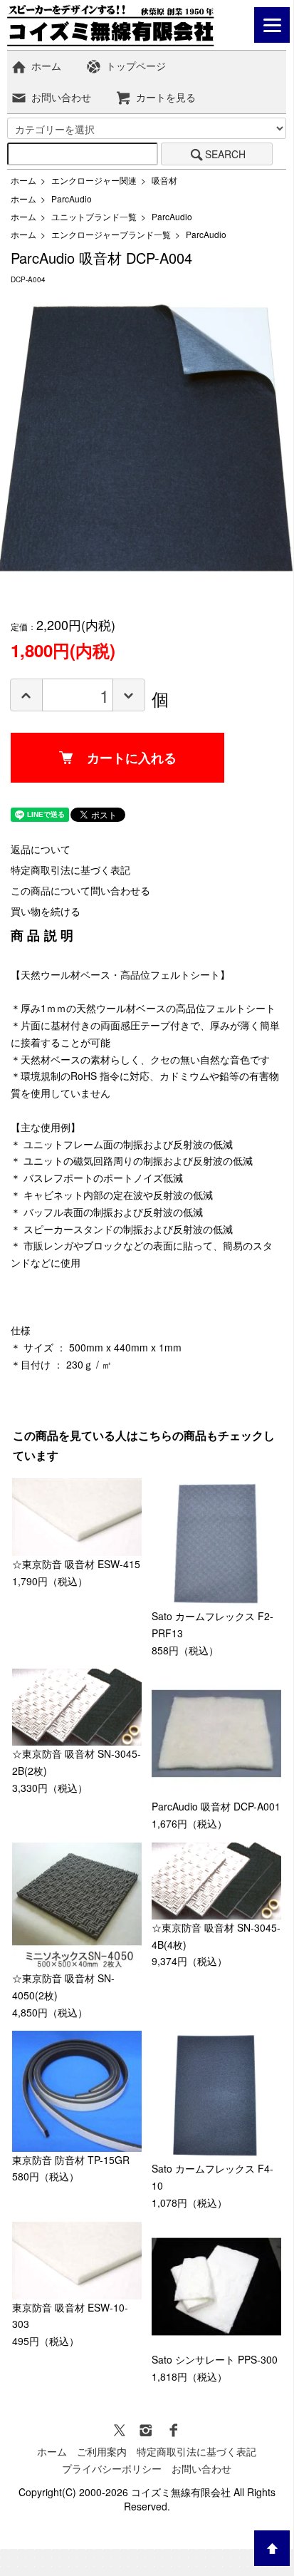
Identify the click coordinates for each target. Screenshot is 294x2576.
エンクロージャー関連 (94, 180)
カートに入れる (132, 758)
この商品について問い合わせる (80, 890)
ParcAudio (72, 199)
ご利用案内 (102, 2451)
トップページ (136, 66)
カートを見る (166, 97)
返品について (41, 849)
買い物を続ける (46, 911)
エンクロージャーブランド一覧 (111, 234)
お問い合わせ (61, 97)
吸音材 (164, 180)
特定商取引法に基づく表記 (70, 870)
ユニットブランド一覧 (94, 216)
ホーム (46, 66)
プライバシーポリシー (112, 2468)
